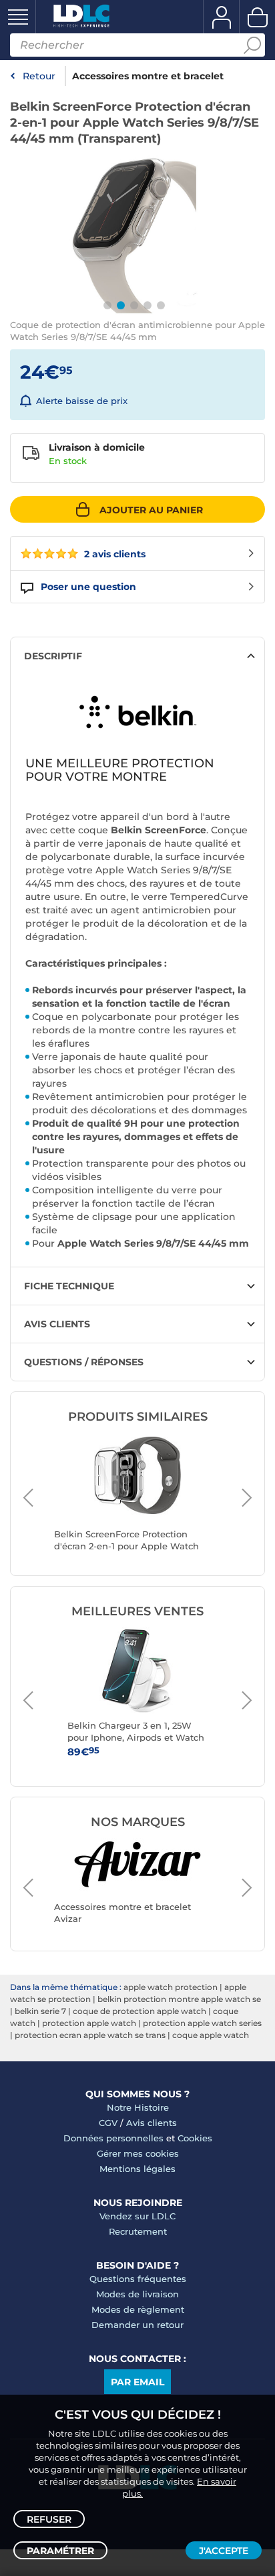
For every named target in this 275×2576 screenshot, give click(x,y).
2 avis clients (113, 554)
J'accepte (224, 2551)
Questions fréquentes (138, 2279)
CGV (108, 2123)
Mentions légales (137, 2169)
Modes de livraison (137, 2294)
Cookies (195, 2138)
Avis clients (152, 2123)
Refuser (49, 2519)
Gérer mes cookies (138, 2153)
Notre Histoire (138, 2107)
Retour (39, 76)
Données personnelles (113, 2138)
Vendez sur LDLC (137, 2216)
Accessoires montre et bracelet (148, 76)
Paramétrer (60, 2551)
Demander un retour (137, 2325)
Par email (137, 2382)
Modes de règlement (138, 2309)
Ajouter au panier (151, 510)
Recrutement (138, 2231)
